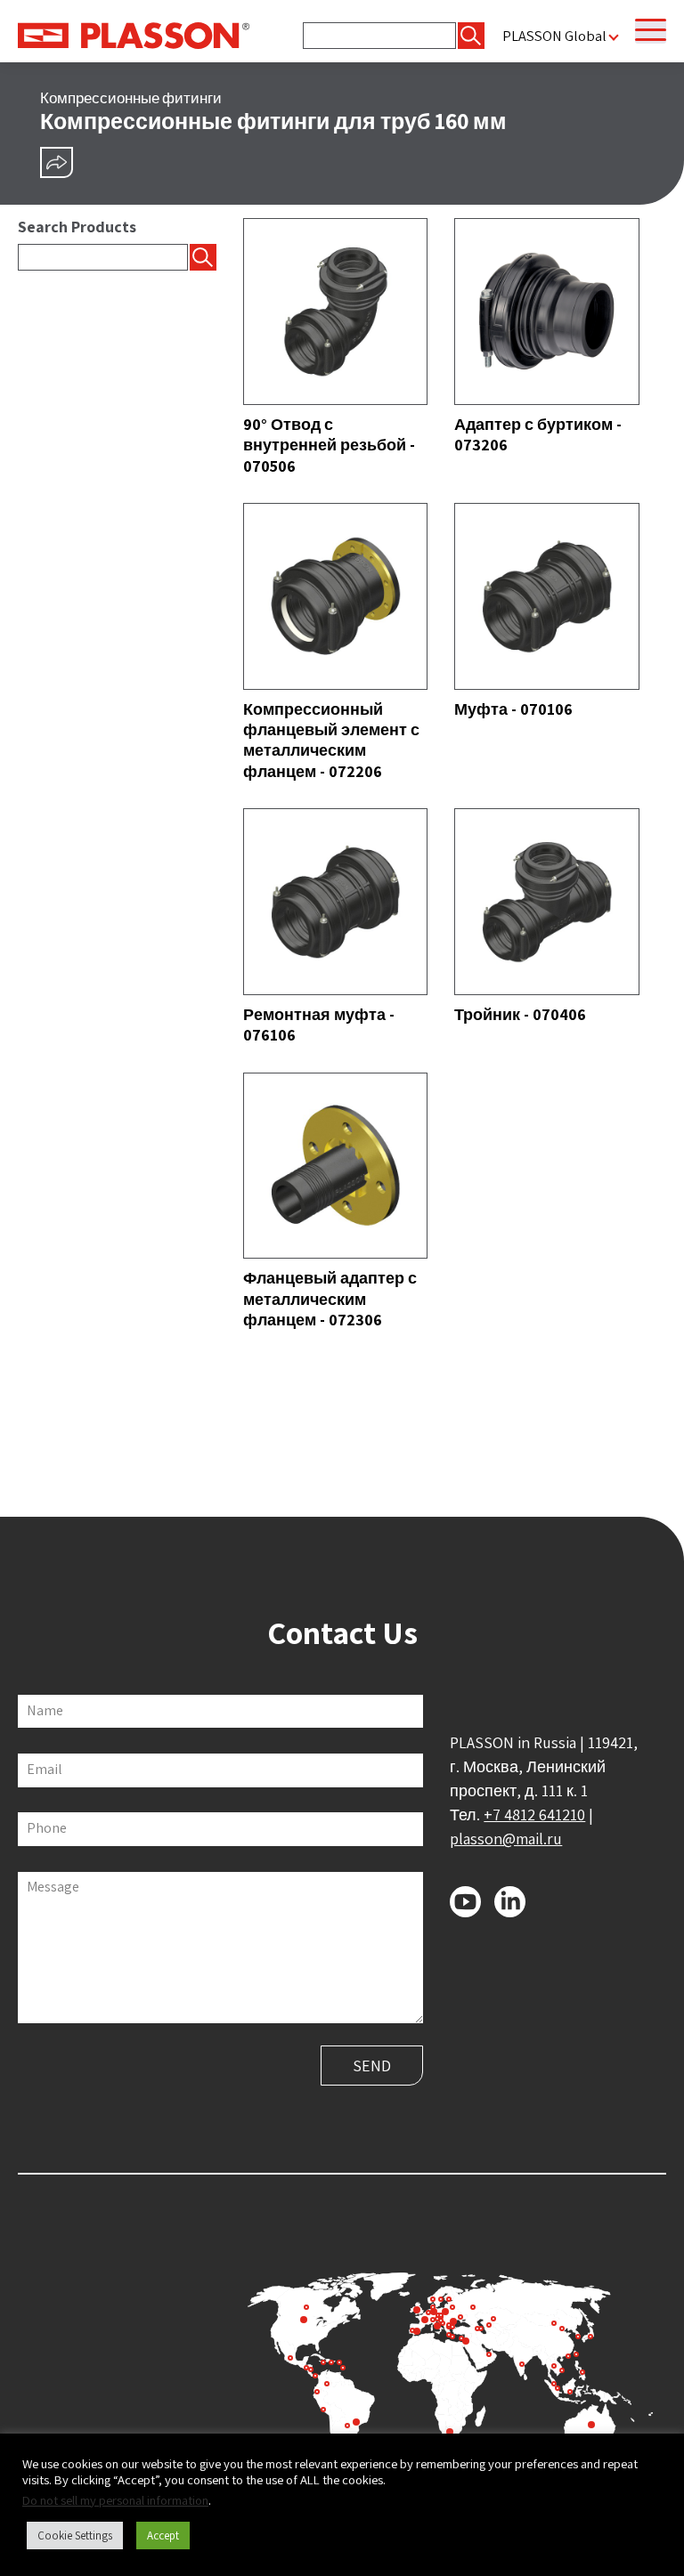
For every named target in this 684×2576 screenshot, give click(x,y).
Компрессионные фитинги (131, 98)
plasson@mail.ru (506, 1839)
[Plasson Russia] (134, 34)
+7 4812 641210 (534, 1815)
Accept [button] (163, 2535)
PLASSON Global (554, 36)
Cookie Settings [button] (75, 2535)
